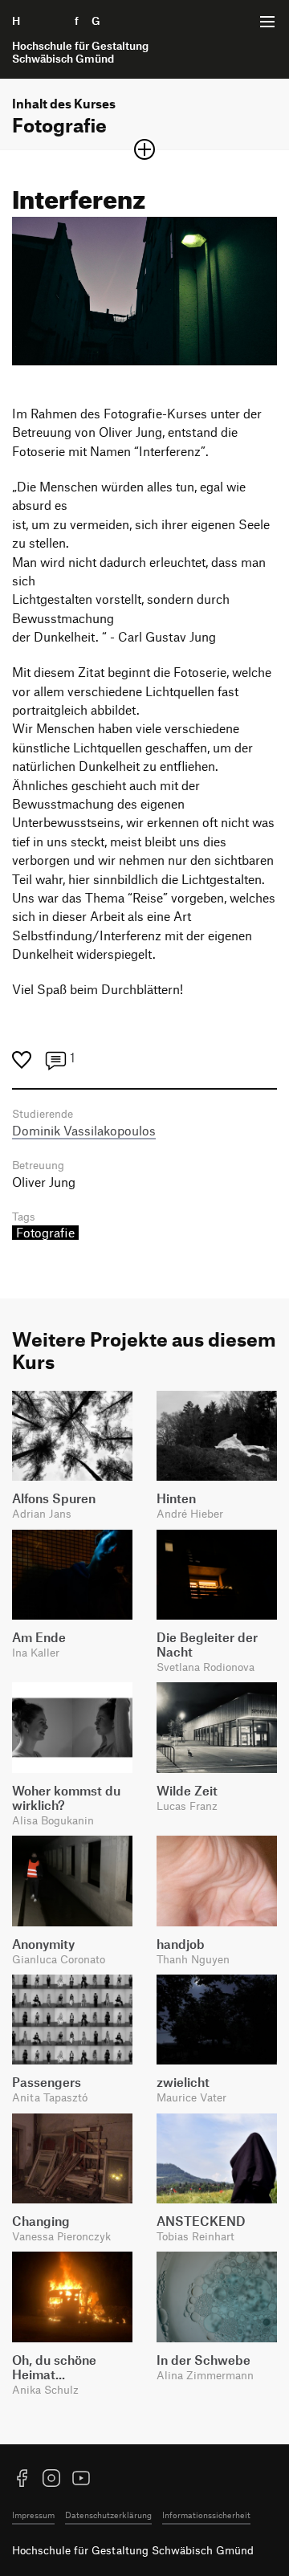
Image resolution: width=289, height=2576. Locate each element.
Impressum (33, 2515)
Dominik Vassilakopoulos (84, 1131)
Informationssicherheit (206, 2515)
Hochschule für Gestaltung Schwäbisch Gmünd (133, 2550)
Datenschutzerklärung (108, 2515)
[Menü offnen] (267, 22)
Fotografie (45, 1233)
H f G (80, 39)
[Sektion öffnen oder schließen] (144, 149)
